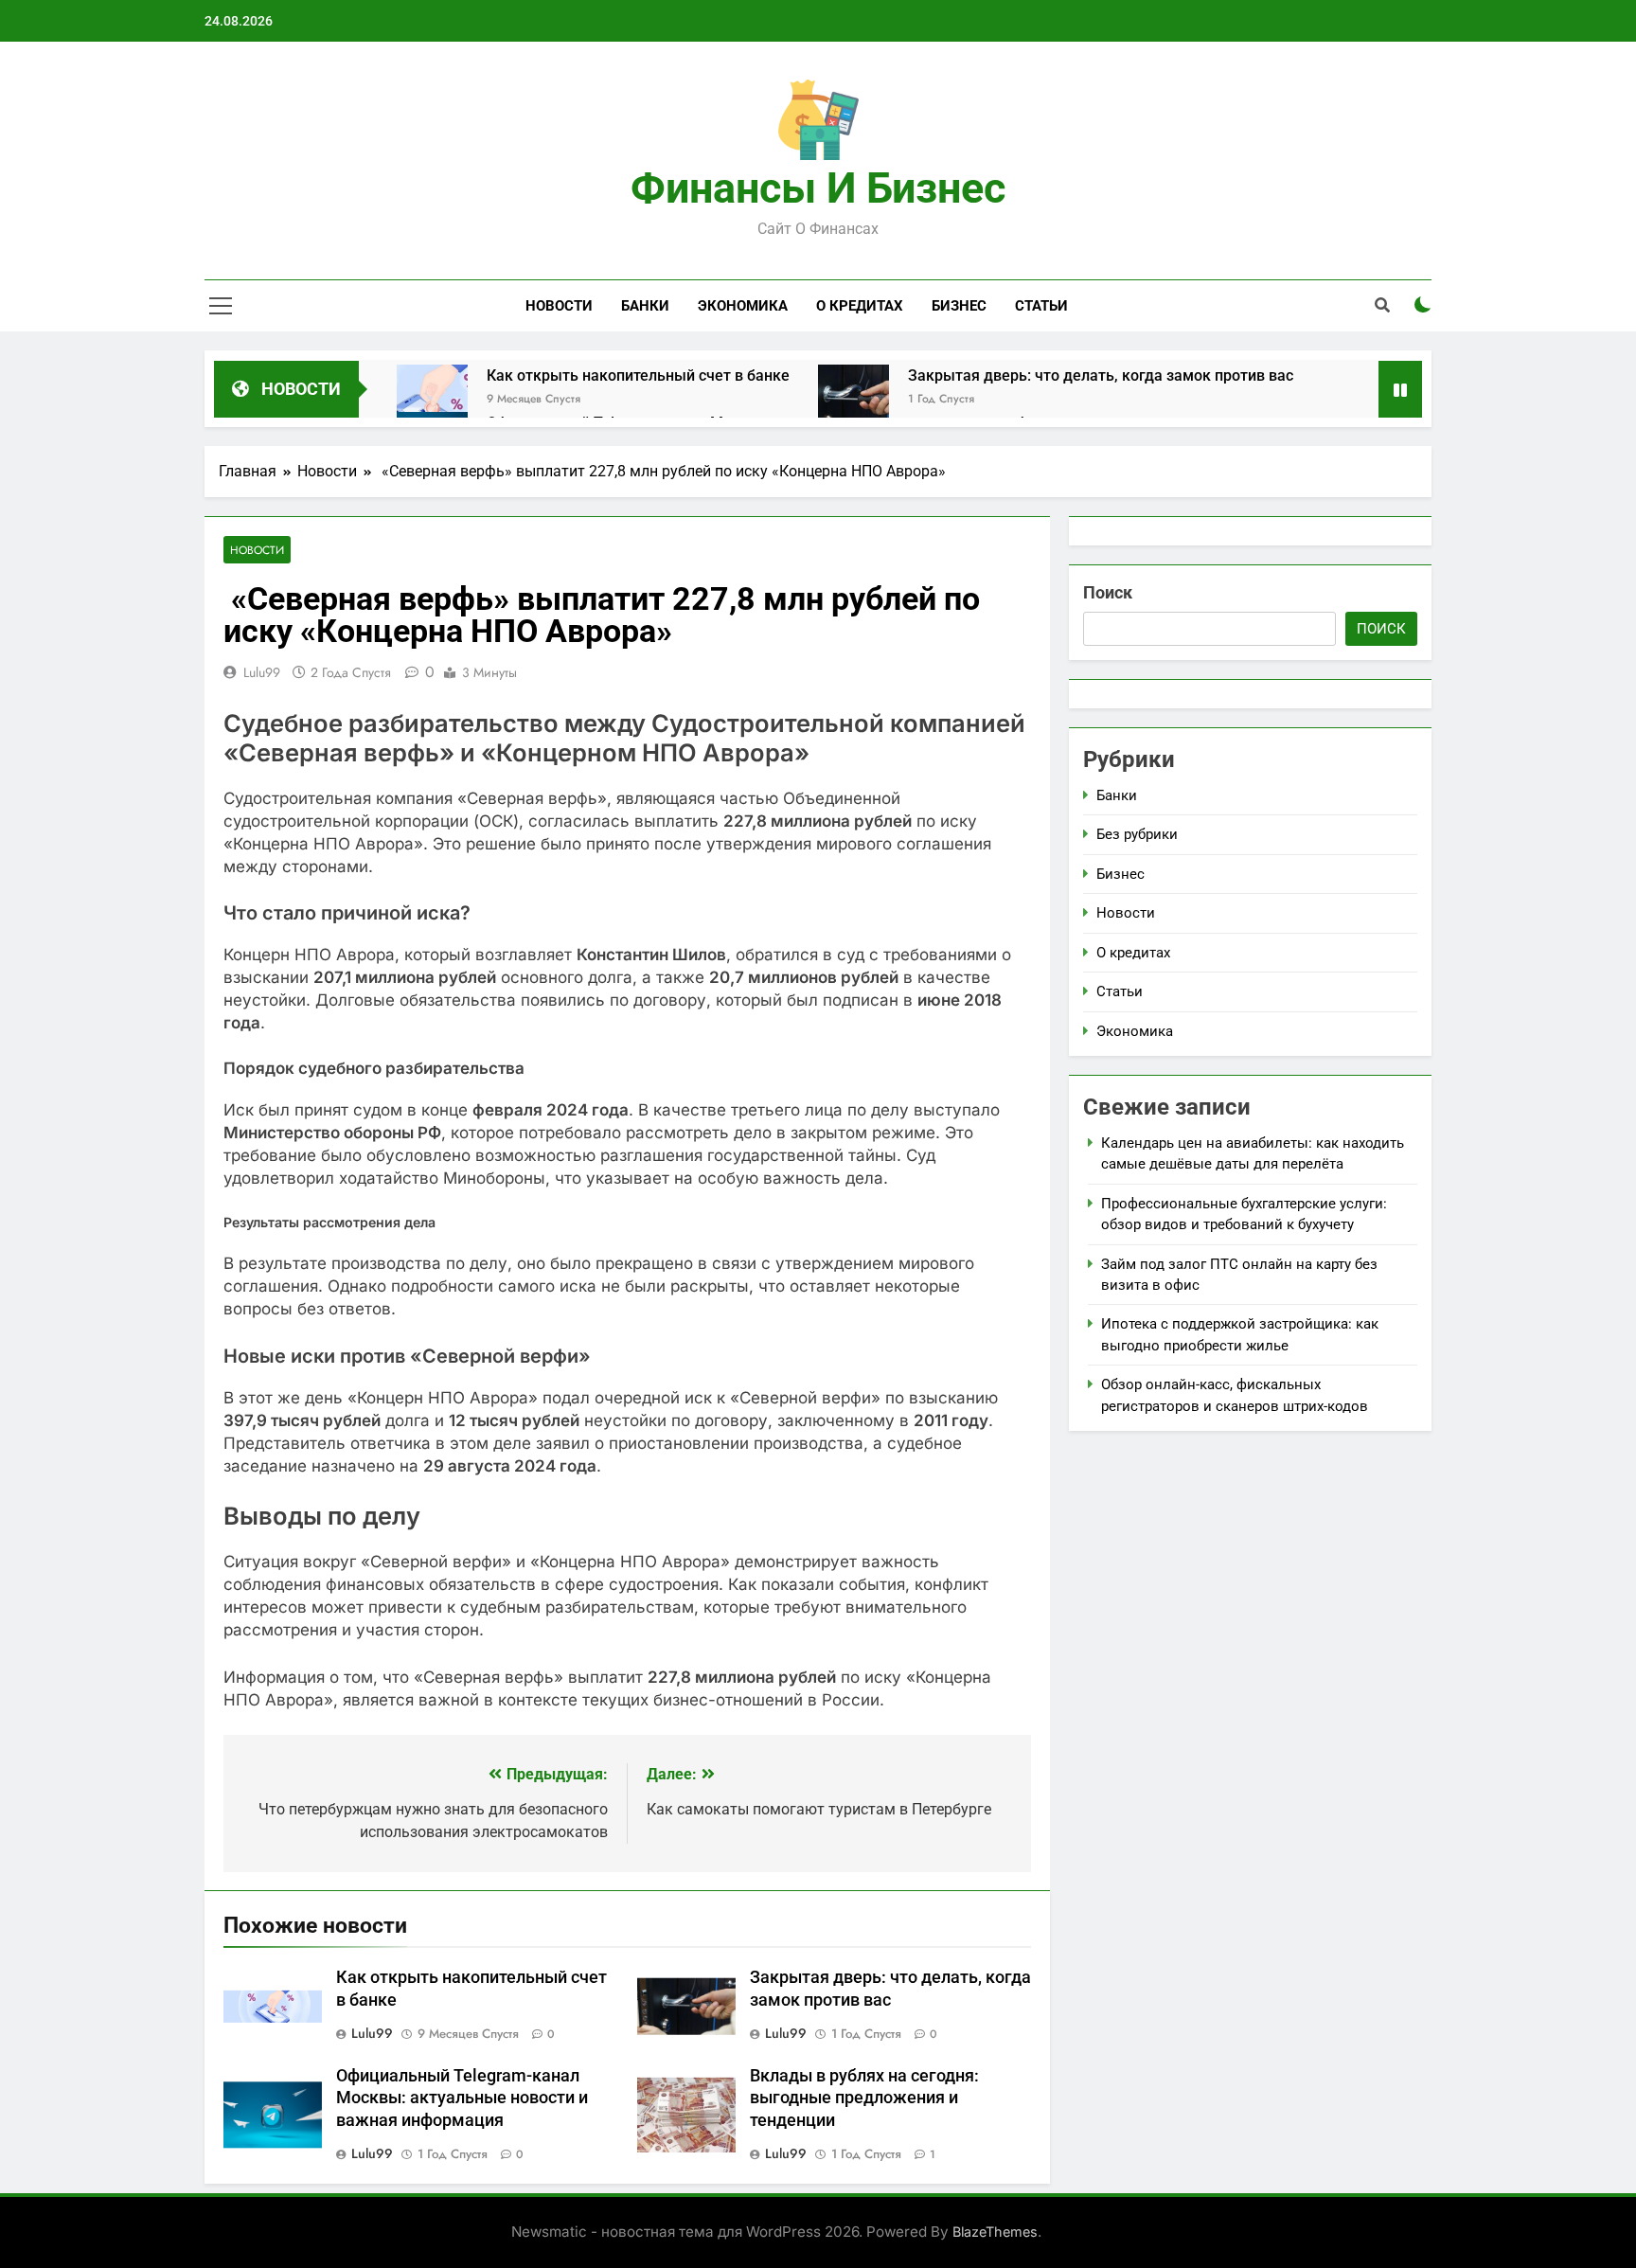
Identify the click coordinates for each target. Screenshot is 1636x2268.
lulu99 (262, 672)
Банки (645, 306)
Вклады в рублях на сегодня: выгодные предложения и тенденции (864, 2098)
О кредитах (860, 306)
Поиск (1108, 592)
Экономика (743, 306)
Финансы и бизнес (818, 188)
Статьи (1041, 306)
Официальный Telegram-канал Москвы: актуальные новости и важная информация (462, 2098)
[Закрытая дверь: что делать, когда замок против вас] (854, 400)
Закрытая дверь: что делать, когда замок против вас (1101, 375)
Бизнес (959, 306)
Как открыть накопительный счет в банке (638, 375)
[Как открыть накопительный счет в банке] (432, 400)
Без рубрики (1137, 834)
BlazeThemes (995, 2232)
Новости (559, 306)
